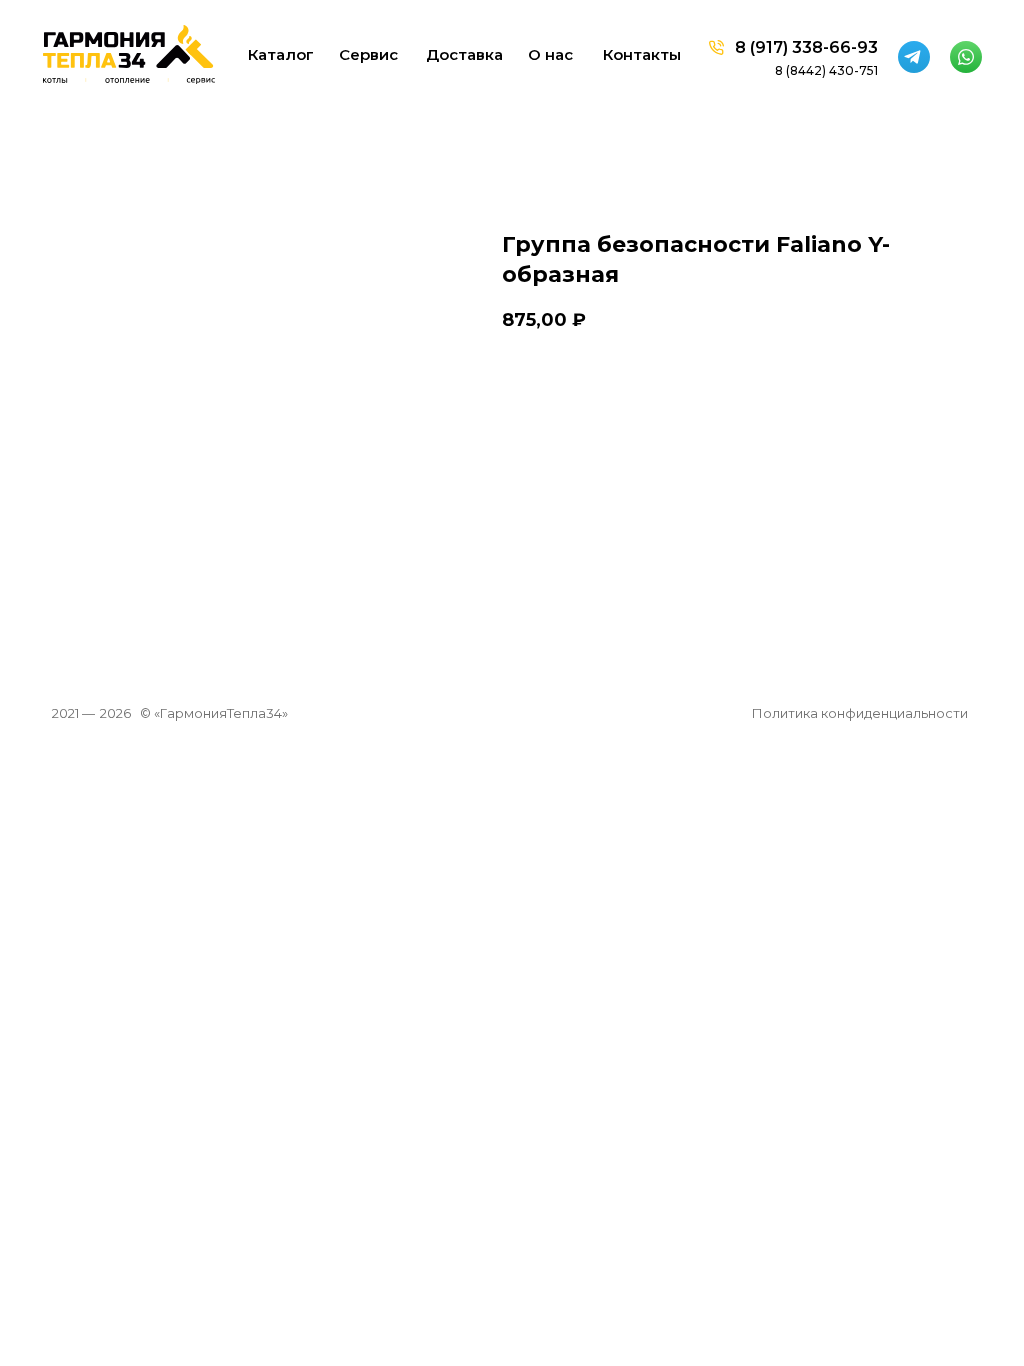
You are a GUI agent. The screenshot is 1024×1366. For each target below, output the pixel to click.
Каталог (281, 54)
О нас (550, 54)
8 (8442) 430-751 (826, 70)
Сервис (368, 54)
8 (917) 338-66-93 (806, 47)
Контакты (642, 54)
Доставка (464, 54)
